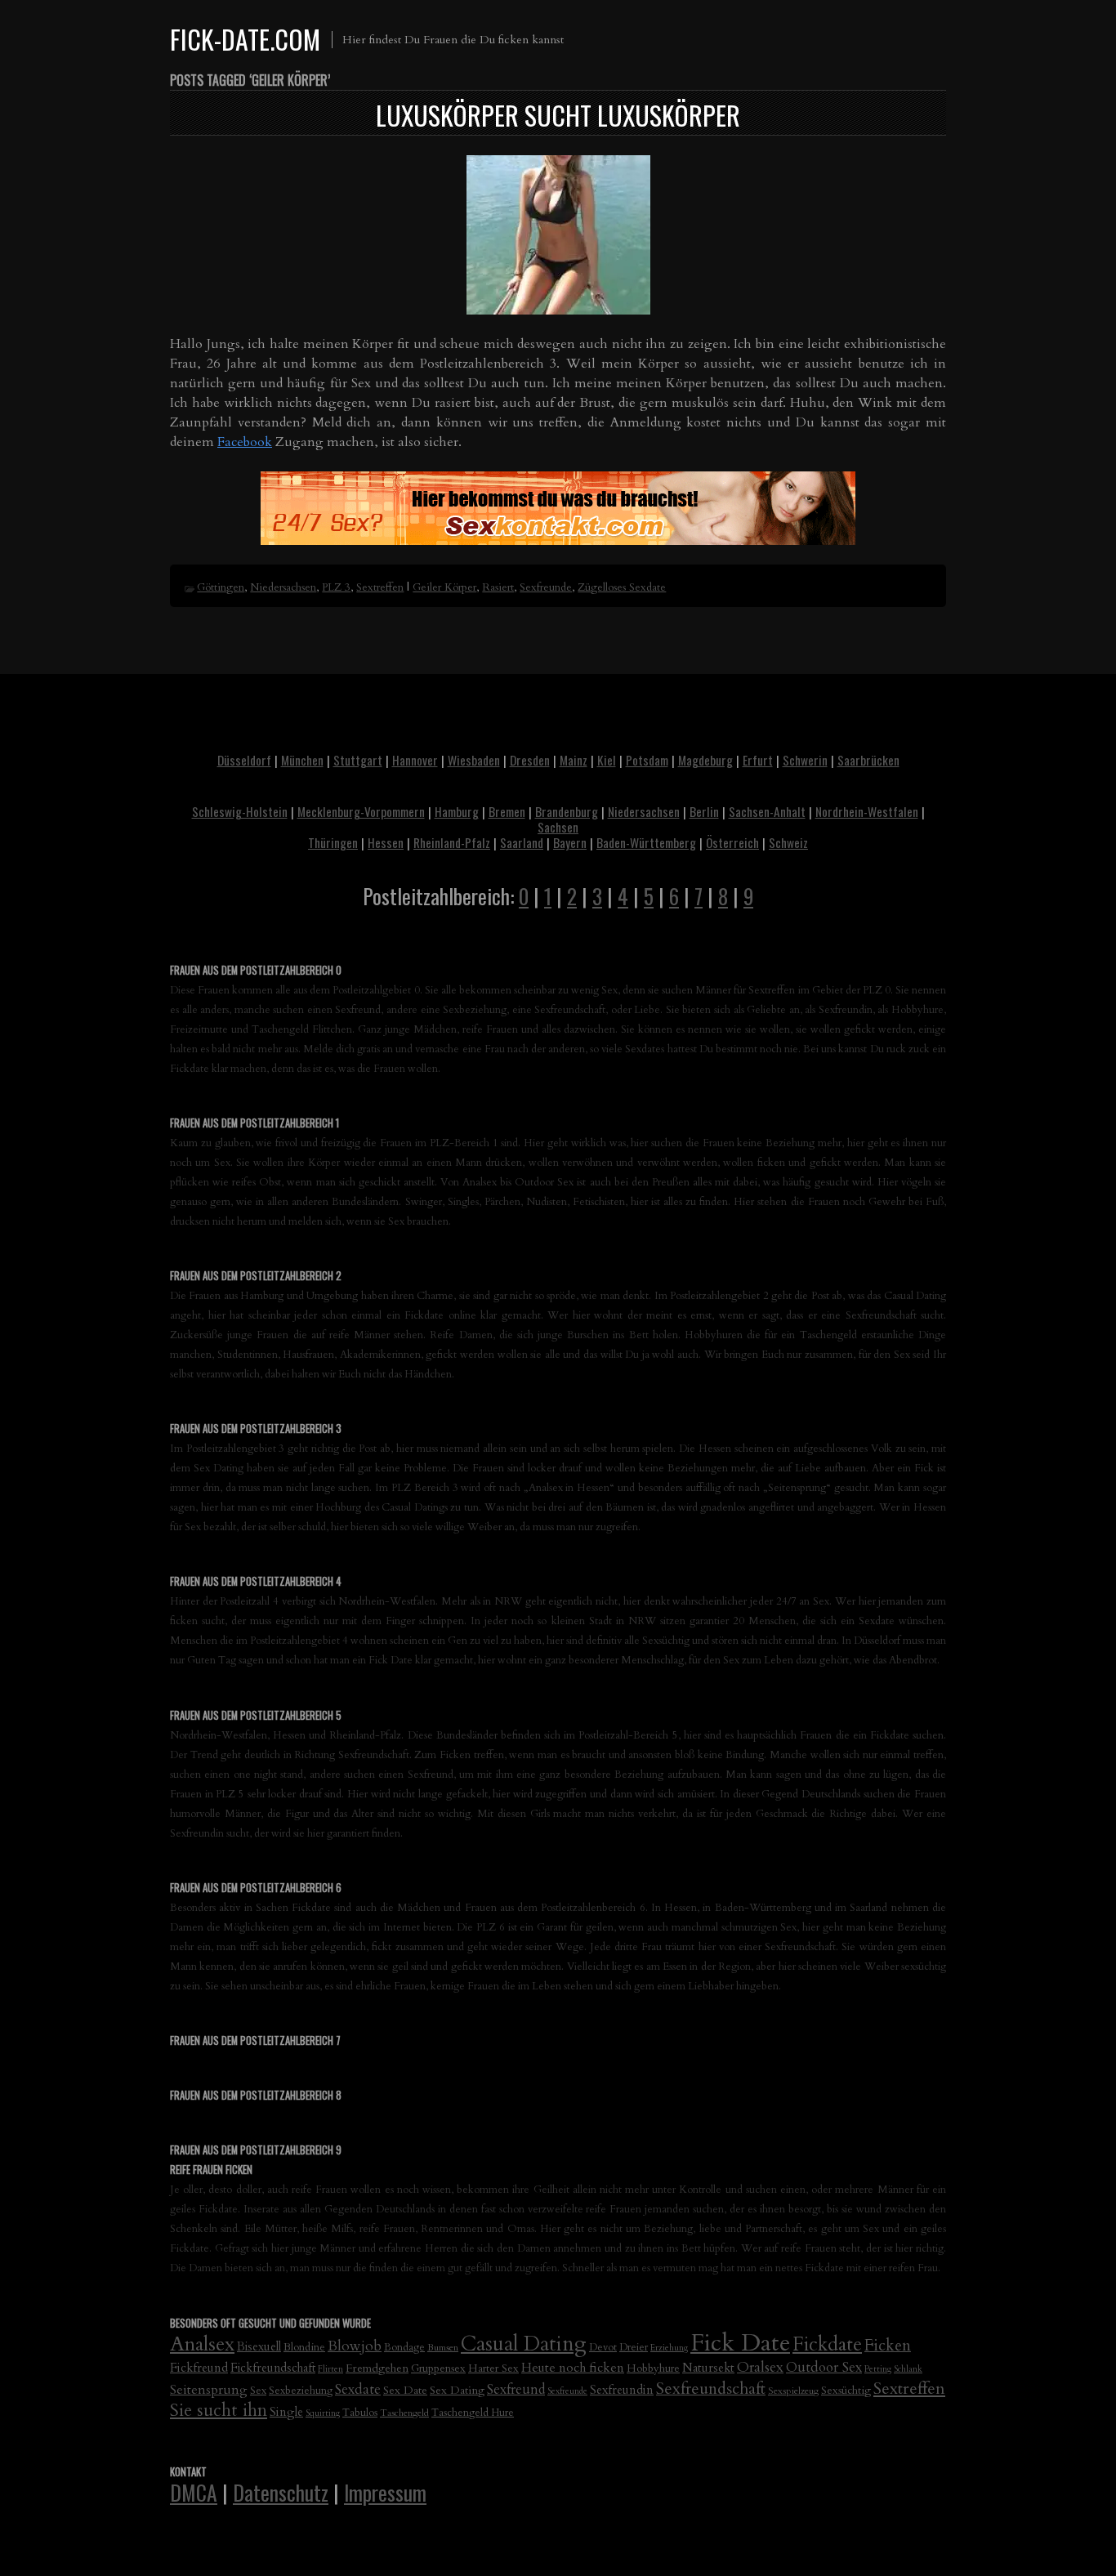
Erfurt (758, 760)
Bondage (404, 2348)
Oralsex (760, 2367)
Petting (878, 2369)
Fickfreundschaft (273, 2368)
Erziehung (669, 2348)
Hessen (386, 842)
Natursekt (708, 2368)
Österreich (732, 842)
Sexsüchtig (846, 2391)
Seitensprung (209, 2390)
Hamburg (457, 811)
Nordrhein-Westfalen (867, 811)
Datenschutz (281, 2492)
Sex (258, 2391)
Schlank (908, 2369)
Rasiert (498, 587)
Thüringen (333, 842)
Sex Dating (457, 2390)
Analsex (202, 2344)
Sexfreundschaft (711, 2388)
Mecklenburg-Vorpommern (361, 811)
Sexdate (358, 2389)
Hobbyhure (653, 2368)
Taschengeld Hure (473, 2413)
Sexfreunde (546, 587)
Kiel (607, 760)
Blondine (304, 2347)
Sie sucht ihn (219, 2411)
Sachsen (558, 827)
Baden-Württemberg (646, 842)
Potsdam (647, 760)
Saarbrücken (868, 760)
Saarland (522, 842)
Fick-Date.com (245, 39)
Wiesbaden (474, 760)
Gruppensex (438, 2368)
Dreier (634, 2348)
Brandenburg (567, 811)
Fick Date (740, 2343)
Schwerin (805, 760)
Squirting (323, 2413)
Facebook (245, 442)
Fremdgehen (377, 2368)
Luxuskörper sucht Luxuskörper (558, 115)
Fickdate (827, 2344)
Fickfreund (199, 2368)
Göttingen (221, 587)
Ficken (888, 2346)
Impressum (385, 2492)
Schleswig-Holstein (240, 811)
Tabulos (360, 2413)
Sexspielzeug (793, 2391)
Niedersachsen (283, 587)
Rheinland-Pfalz (452, 842)
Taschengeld (404, 2413)
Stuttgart (358, 760)
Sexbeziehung (301, 2391)
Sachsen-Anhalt (767, 811)
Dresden (530, 760)
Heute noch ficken (573, 2368)
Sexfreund (516, 2390)
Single (286, 2412)
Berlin (704, 811)
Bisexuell (259, 2347)
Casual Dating (524, 2344)
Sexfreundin (622, 2390)
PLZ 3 (336, 587)
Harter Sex (493, 2368)
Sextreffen (380, 587)
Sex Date (405, 2390)
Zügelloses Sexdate (622, 587)
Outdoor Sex (824, 2367)
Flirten (330, 2369)
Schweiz (788, 842)
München (302, 760)
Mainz (574, 760)
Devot (603, 2348)
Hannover (415, 760)
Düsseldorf (244, 760)
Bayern (570, 842)
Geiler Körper (444, 587)
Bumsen (443, 2347)
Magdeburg (705, 760)
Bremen (507, 811)
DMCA (194, 2492)
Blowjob (355, 2346)
